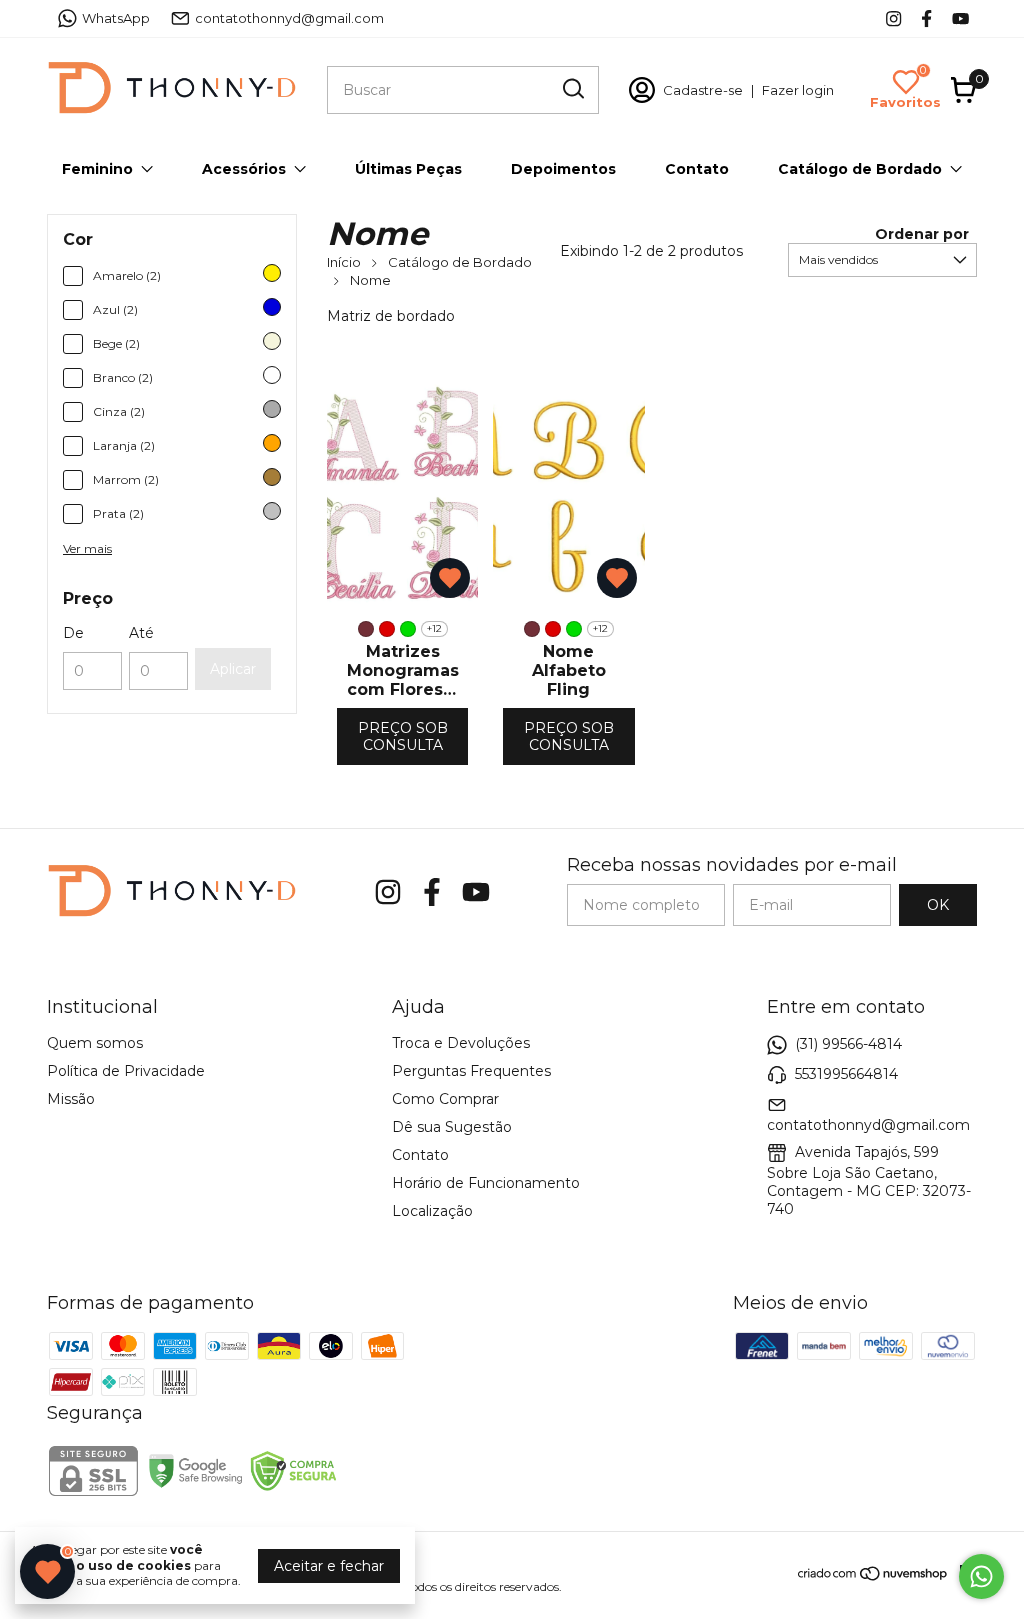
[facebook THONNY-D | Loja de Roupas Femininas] (926, 18)
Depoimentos (563, 169)
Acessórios (244, 169)
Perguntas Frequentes (471, 1071)
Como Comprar (445, 1099)
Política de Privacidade (126, 1071)
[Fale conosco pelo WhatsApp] (981, 1576)
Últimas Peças (408, 169)
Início (344, 262)
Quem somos (95, 1043)
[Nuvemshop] (873, 1577)
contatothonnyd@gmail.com (289, 18)
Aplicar (233, 669)
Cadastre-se (703, 90)
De (73, 633)
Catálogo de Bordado (860, 169)
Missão (71, 1099)
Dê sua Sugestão (452, 1127)
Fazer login (798, 90)
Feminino (97, 169)
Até (141, 633)
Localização (432, 1211)
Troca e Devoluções (461, 1043)
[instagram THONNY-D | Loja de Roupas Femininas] (893, 18)
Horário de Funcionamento (486, 1183)
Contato (697, 169)
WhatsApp (116, 18)
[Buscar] (572, 89)
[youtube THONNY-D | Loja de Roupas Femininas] (960, 18)
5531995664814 (846, 1074)
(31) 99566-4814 (848, 1044)
